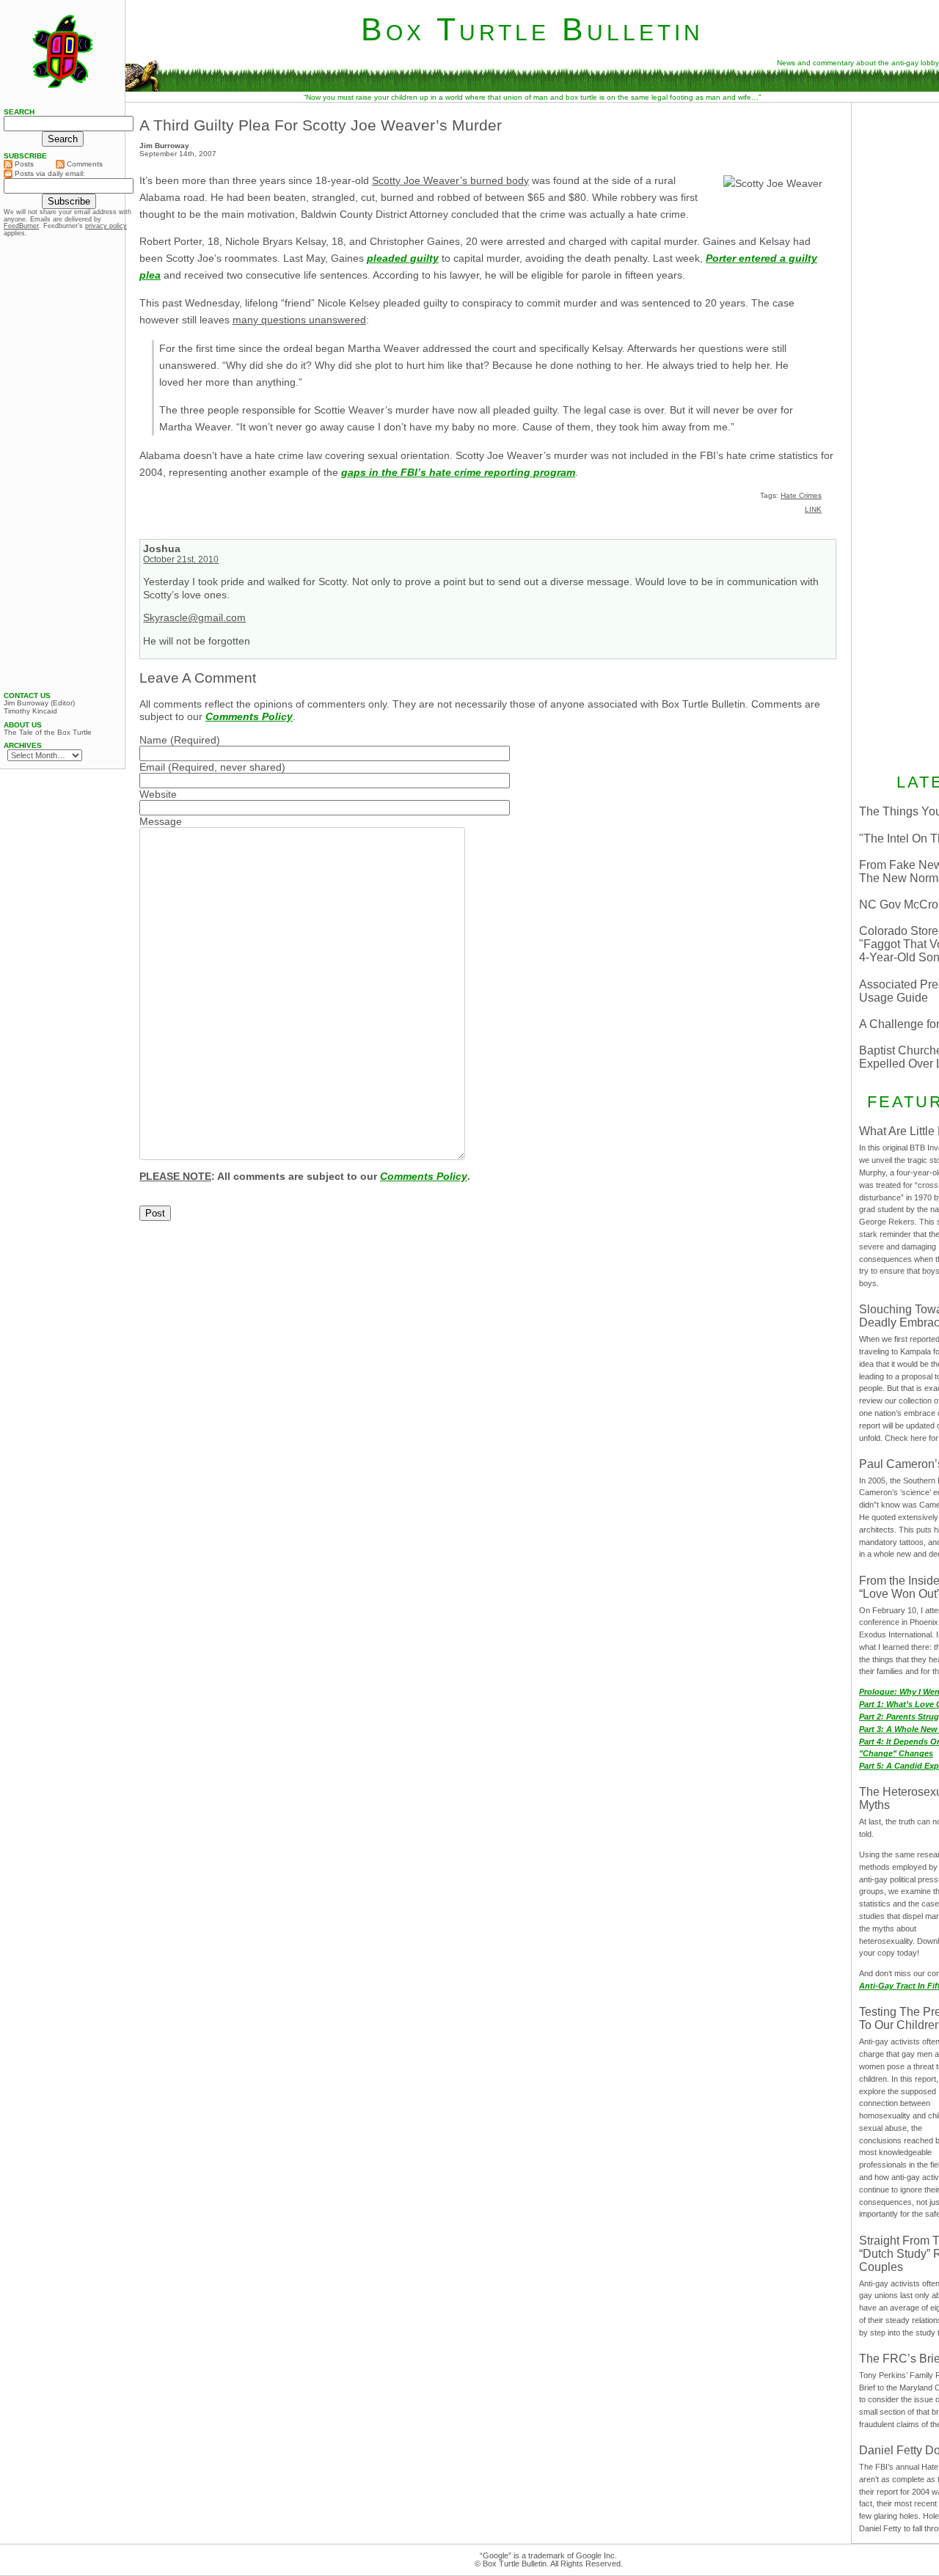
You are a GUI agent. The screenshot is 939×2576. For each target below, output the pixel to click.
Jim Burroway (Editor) (39, 703)
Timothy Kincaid (30, 711)
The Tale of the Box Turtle (48, 733)
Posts (23, 164)
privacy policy (106, 226)
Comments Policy (249, 716)
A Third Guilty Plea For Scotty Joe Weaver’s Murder (321, 125)
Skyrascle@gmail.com (194, 617)
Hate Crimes (801, 495)
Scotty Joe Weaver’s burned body (450, 180)
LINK (813, 509)
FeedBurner (21, 226)
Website (158, 794)
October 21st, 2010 (181, 559)
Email (152, 767)
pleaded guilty (403, 258)
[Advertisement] (62, 464)
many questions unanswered (299, 320)
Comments (84, 164)
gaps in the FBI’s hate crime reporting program (458, 472)
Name (153, 740)
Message (161, 821)
